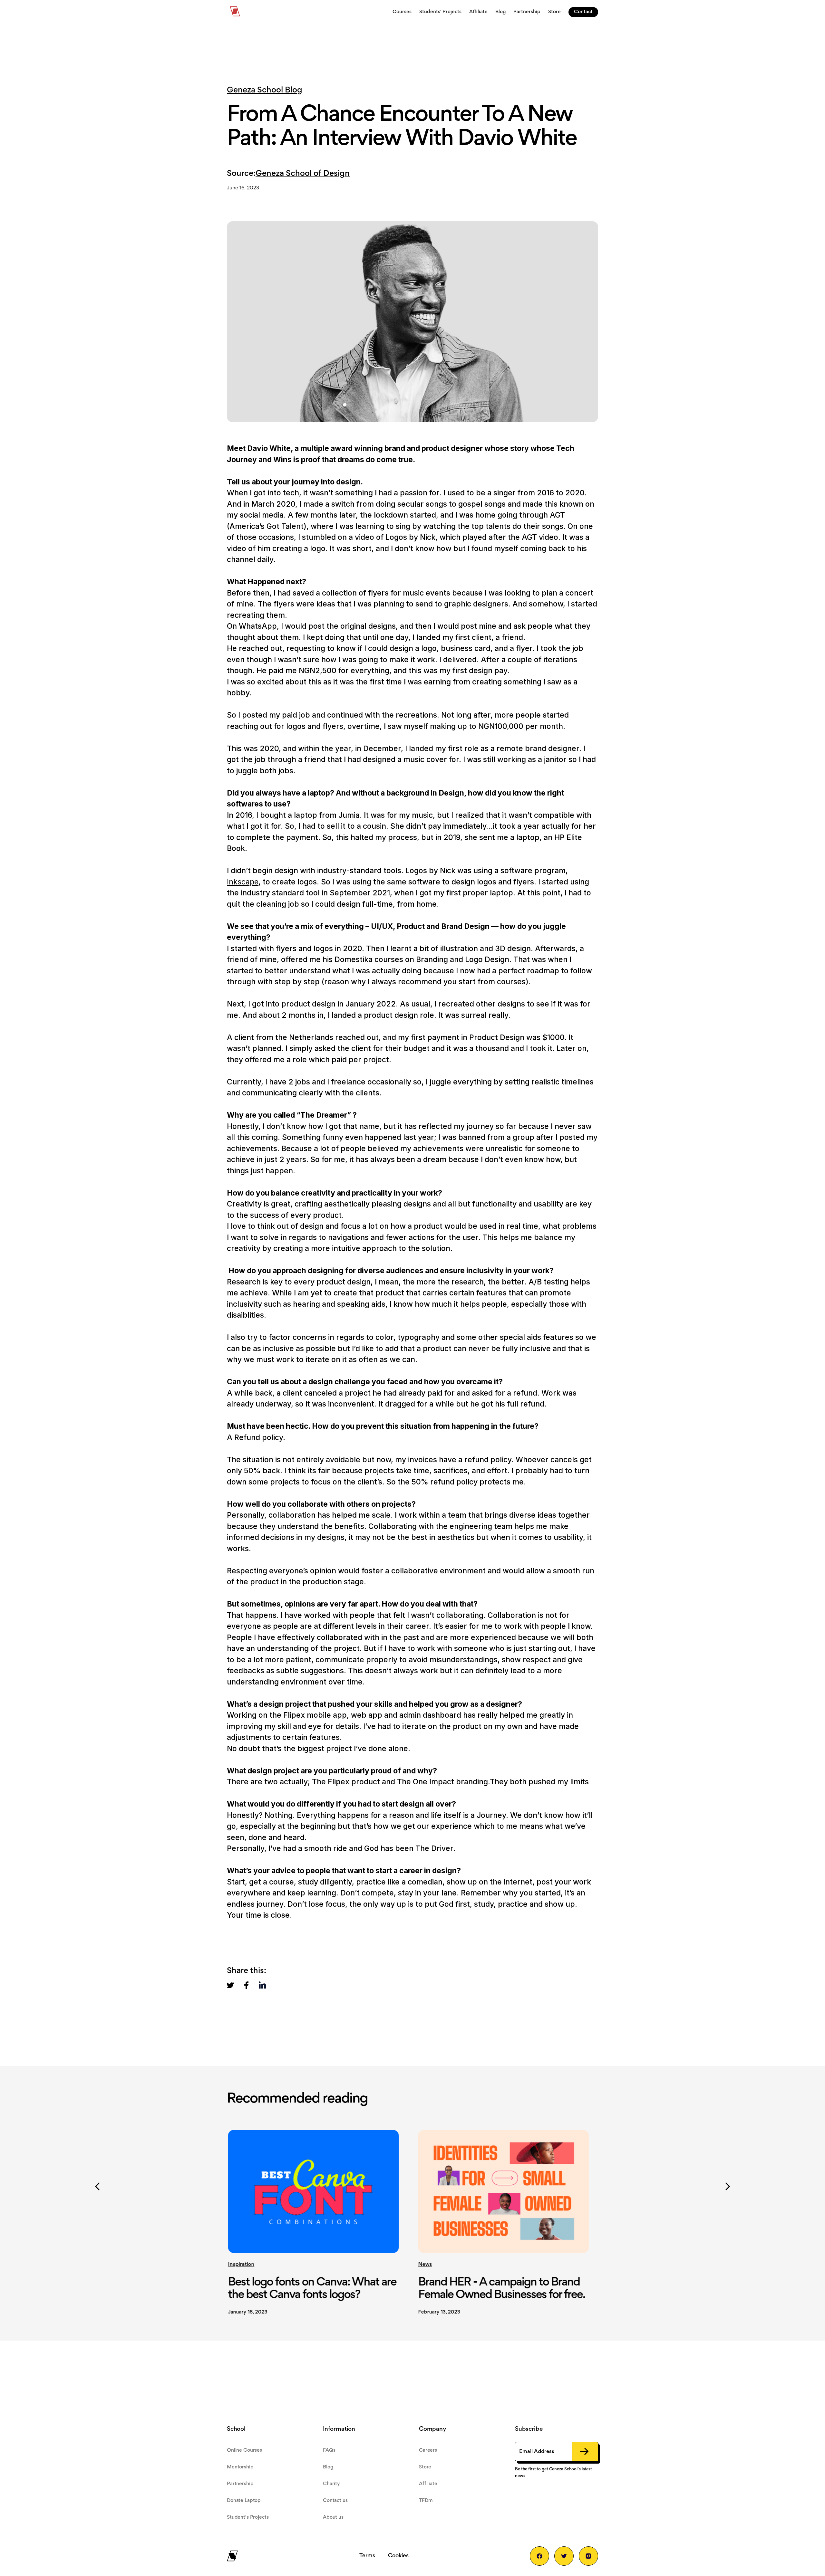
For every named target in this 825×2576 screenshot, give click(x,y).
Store (554, 12)
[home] (235, 12)
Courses (402, 12)
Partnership (527, 12)
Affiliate (478, 12)
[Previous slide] (97, 2187)
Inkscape (243, 882)
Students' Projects (440, 12)
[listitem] (318, 2218)
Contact (583, 12)
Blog (500, 12)
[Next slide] (728, 2187)
